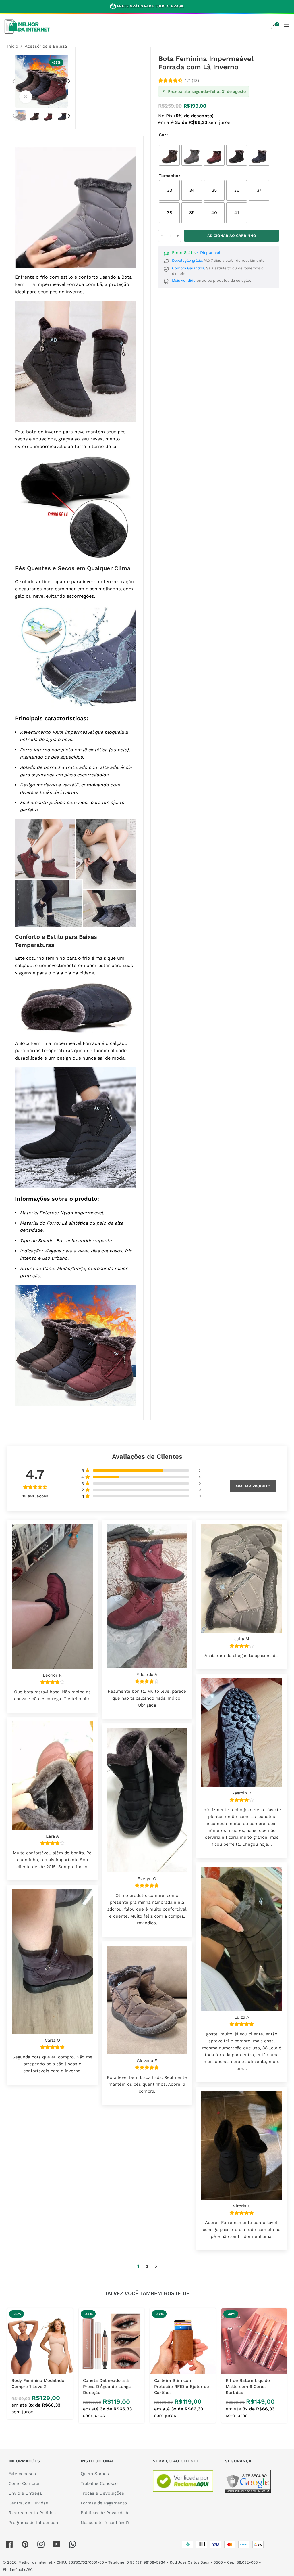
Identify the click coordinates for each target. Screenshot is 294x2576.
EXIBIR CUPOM (147, 1336)
